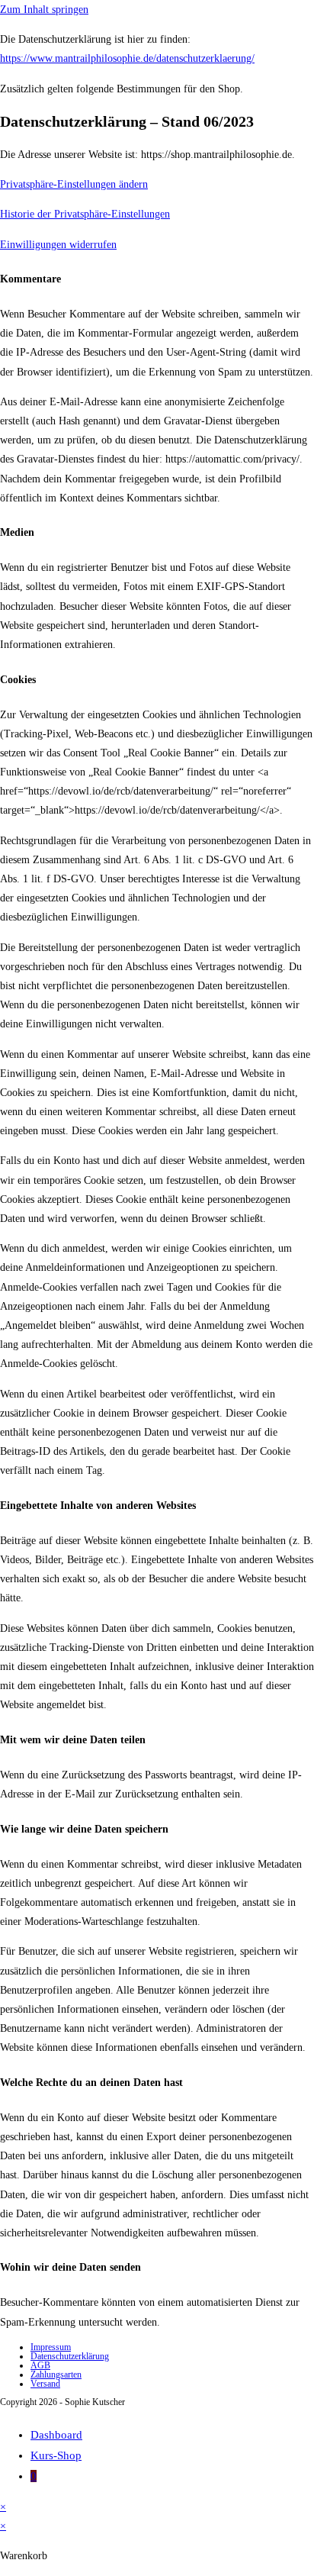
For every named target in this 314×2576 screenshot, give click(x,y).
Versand (45, 2384)
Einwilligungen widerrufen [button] (58, 245)
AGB (40, 2365)
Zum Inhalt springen (44, 10)
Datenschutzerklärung (70, 2356)
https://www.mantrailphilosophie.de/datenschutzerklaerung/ (127, 58)
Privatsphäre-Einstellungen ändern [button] (74, 184)
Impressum (51, 2347)
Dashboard (56, 2435)
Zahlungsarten (56, 2374)
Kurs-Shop (56, 2455)
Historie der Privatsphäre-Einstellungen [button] (85, 214)
